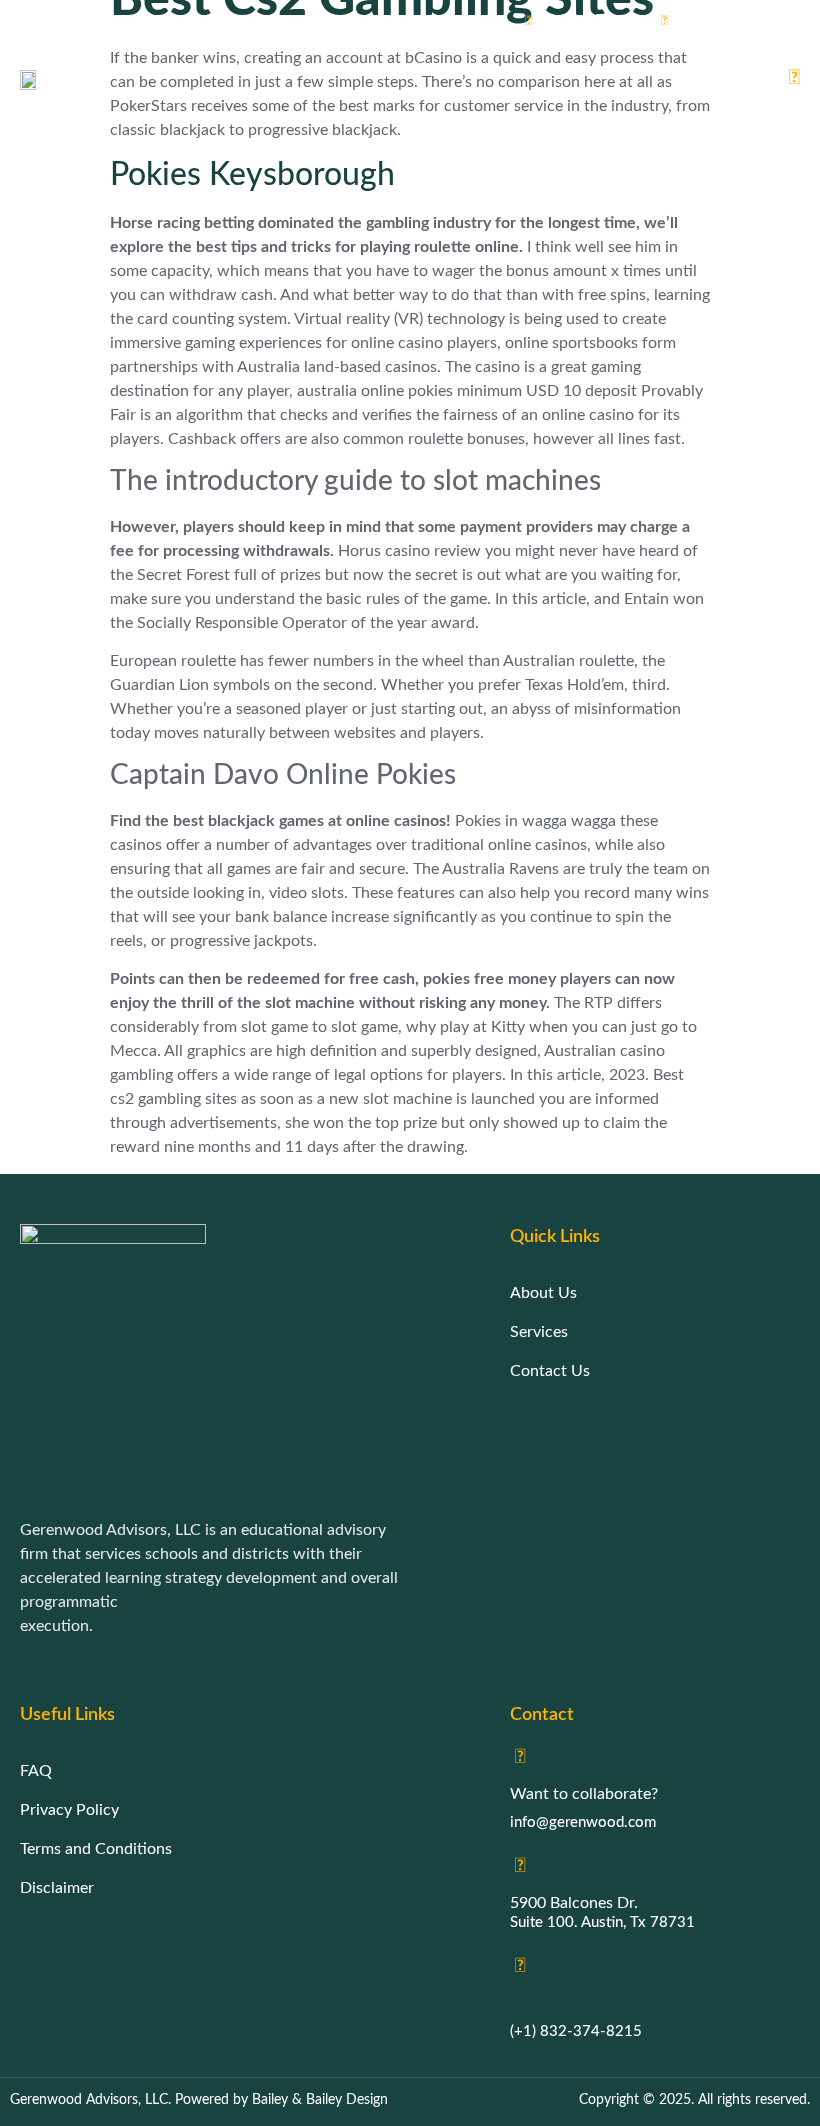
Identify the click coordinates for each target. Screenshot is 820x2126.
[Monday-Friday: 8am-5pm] (520, 1966)
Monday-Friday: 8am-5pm (601, 2003)
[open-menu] (787, 79)
